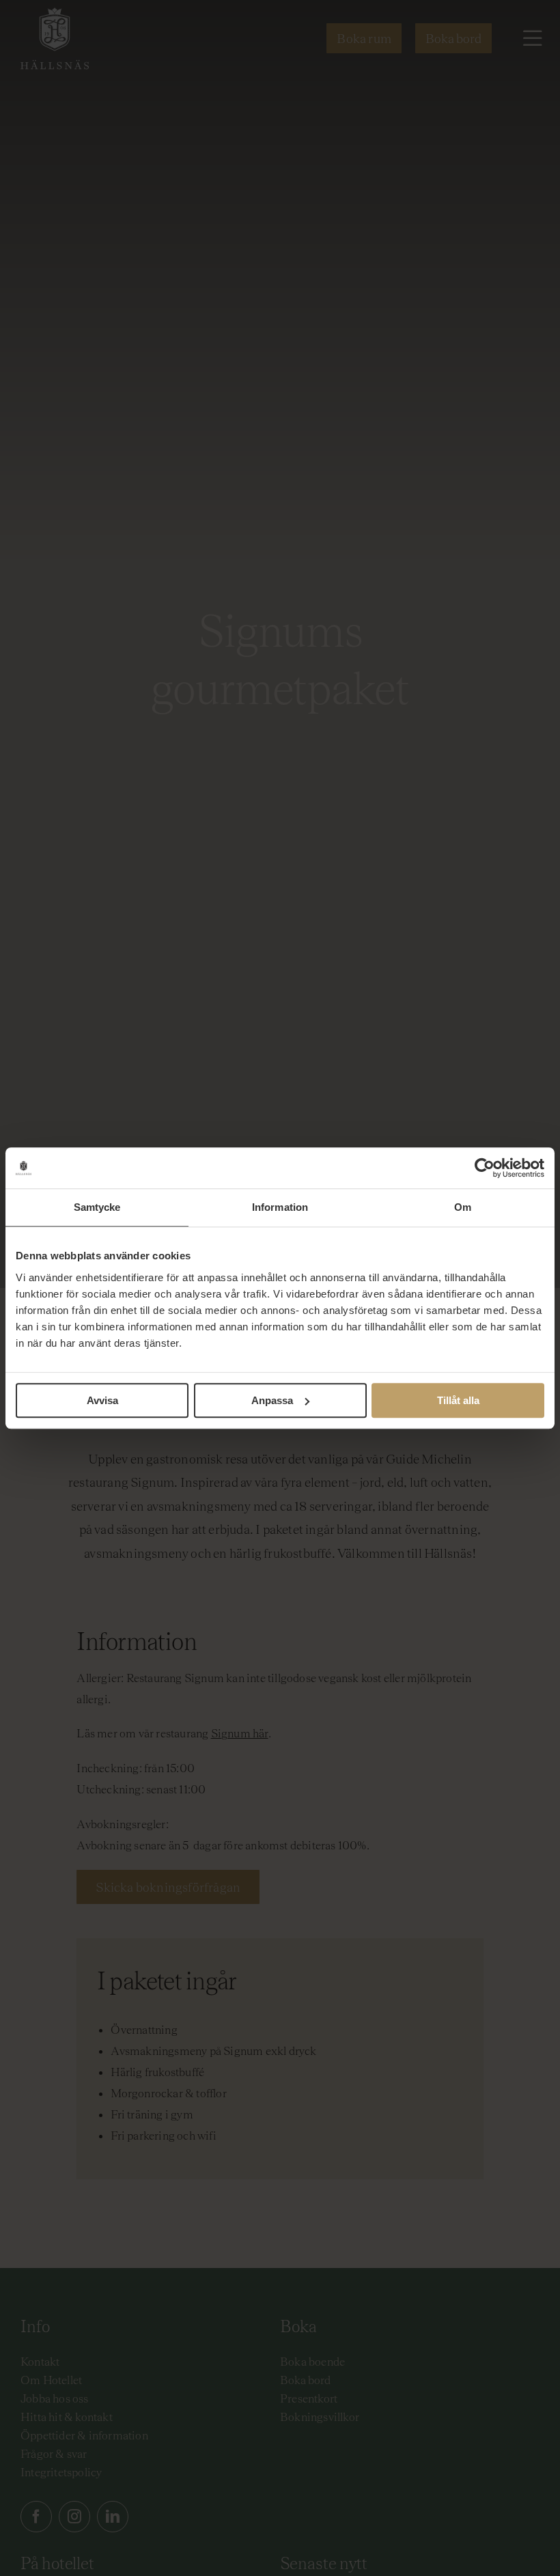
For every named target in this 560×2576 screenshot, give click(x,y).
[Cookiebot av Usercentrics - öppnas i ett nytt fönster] (485, 1168)
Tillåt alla (458, 1400)
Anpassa (272, 1400)
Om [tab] (463, 1207)
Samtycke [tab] (97, 1207)
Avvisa (102, 1400)
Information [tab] (280, 1207)
